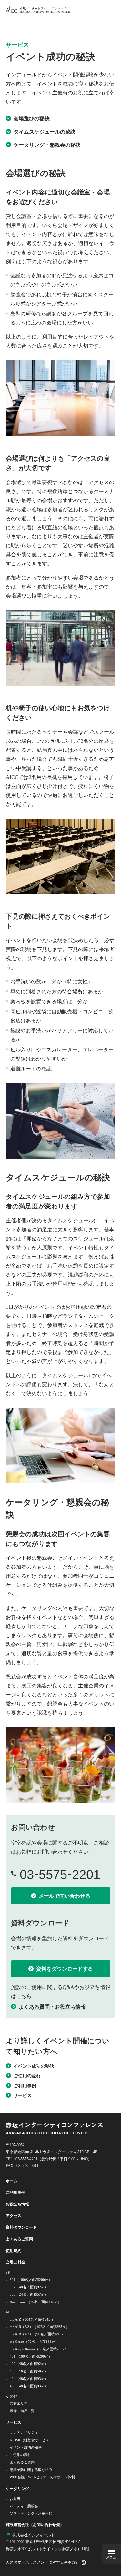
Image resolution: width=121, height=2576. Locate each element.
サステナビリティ (24, 2432)
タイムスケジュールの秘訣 (45, 132)
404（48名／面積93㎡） (29, 2379)
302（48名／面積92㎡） (29, 2287)
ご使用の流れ (20, 2455)
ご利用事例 (16, 2193)
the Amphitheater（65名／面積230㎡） (40, 2349)
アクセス (14, 2216)
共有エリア (19, 2403)
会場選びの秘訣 (32, 119)
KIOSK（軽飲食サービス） (31, 2440)
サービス (14, 2422)
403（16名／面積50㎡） (29, 2371)
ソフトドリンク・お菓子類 (31, 2513)
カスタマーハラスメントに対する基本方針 (43, 2562)
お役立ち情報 (18, 2204)
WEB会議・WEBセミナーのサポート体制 (42, 2477)
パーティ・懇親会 (24, 2506)
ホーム (12, 2181)
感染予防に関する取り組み (31, 2470)
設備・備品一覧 (22, 2411)
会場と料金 (16, 2262)
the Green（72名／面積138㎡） (34, 2342)
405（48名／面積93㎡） (29, 2386)
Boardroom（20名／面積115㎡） (35, 2302)
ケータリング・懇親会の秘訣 (47, 145)
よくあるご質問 (20, 2239)
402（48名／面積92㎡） (29, 2364)
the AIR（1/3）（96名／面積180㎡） (39, 2334)
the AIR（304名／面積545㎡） (34, 2319)
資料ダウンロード (21, 2227)
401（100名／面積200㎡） (31, 2356)
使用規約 (14, 2251)
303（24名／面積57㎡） (29, 2294)
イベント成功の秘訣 (26, 2447)
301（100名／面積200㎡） (31, 2280)
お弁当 (15, 2499)
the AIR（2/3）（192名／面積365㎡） (40, 2327)
